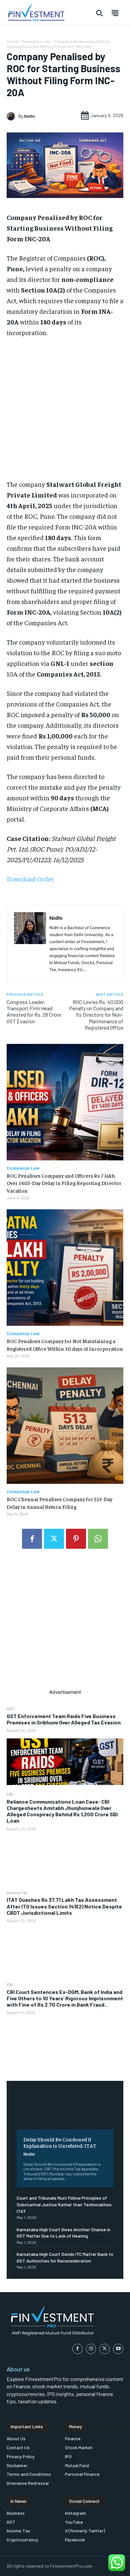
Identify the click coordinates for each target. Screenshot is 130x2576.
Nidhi (29, 2154)
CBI (10, 1794)
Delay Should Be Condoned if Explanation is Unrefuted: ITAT (60, 2142)
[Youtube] (118, 2349)
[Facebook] (32, 1539)
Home (12, 41)
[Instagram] (91, 2349)
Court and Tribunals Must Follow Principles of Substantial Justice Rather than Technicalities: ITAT (65, 2204)
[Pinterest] (76, 1539)
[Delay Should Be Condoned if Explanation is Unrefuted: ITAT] (65, 2110)
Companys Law (36, 41)
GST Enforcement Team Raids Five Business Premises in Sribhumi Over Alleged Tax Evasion (64, 1719)
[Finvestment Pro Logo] (36, 13)
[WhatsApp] (98, 1539)
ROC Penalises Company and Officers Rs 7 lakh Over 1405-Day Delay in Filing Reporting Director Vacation (64, 1183)
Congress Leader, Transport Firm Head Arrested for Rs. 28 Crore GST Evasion (34, 1011)
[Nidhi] (12, 116)
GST (10, 1708)
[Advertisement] (65, 1624)
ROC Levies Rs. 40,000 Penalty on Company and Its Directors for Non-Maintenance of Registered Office (96, 1015)
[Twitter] (54, 1539)
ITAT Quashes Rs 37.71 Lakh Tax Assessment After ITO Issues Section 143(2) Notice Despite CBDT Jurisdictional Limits (64, 1906)
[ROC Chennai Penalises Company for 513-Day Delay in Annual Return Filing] (65, 1426)
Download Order (30, 879)
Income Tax (17, 1892)
